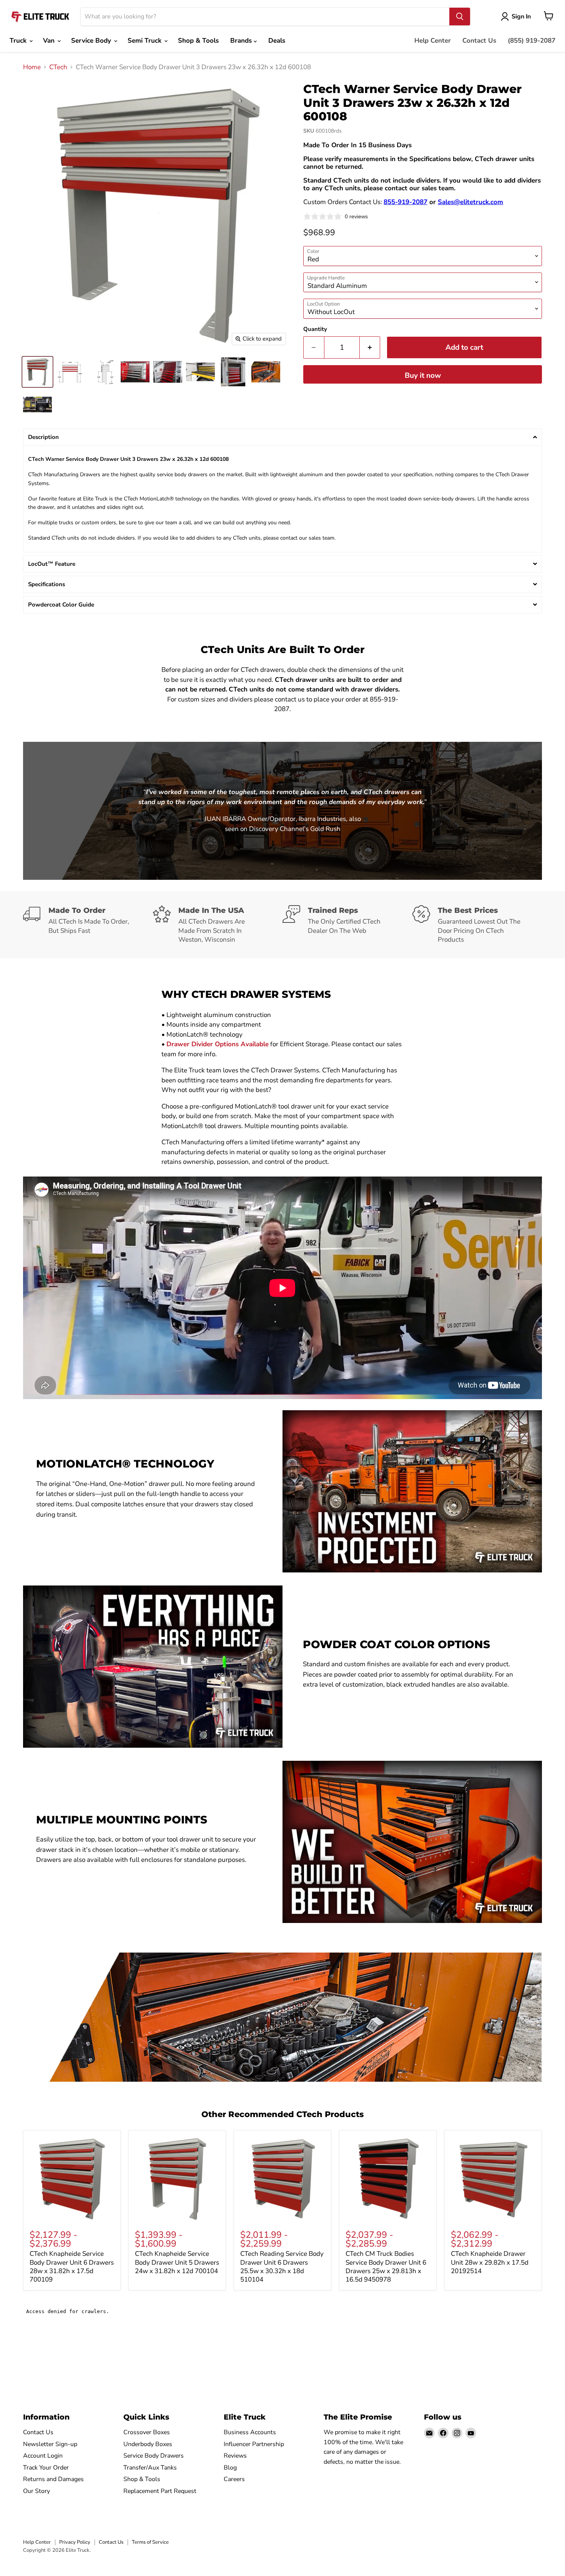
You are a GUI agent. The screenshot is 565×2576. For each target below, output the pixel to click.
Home (32, 67)
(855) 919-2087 (532, 41)
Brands (242, 41)
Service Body (92, 41)
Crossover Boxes (147, 2432)
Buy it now (423, 376)
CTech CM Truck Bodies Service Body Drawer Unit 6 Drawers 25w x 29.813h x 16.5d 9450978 (386, 2267)
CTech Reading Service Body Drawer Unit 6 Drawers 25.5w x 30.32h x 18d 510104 (282, 2267)
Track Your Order (46, 2468)
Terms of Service (150, 2542)
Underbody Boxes (148, 2444)
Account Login (43, 2456)
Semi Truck (145, 41)
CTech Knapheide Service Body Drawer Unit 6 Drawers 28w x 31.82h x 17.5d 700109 (72, 2267)
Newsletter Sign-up (50, 2444)
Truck (19, 41)
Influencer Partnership (254, 2444)
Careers (234, 2479)
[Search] (460, 17)
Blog (230, 2468)
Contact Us (479, 41)
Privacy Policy (75, 2542)
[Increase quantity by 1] (370, 347)
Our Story (37, 2491)
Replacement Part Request (160, 2491)
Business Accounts (250, 2432)
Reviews (235, 2456)
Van (50, 41)
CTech (58, 67)
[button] (282, 437)
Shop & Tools (198, 41)
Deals (277, 41)
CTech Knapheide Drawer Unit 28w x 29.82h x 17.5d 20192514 (490, 2262)
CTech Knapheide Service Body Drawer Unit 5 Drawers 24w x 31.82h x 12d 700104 (177, 2262)
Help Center (433, 41)
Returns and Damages (53, 2479)
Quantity (315, 329)
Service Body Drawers (154, 2456)
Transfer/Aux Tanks (150, 2468)
